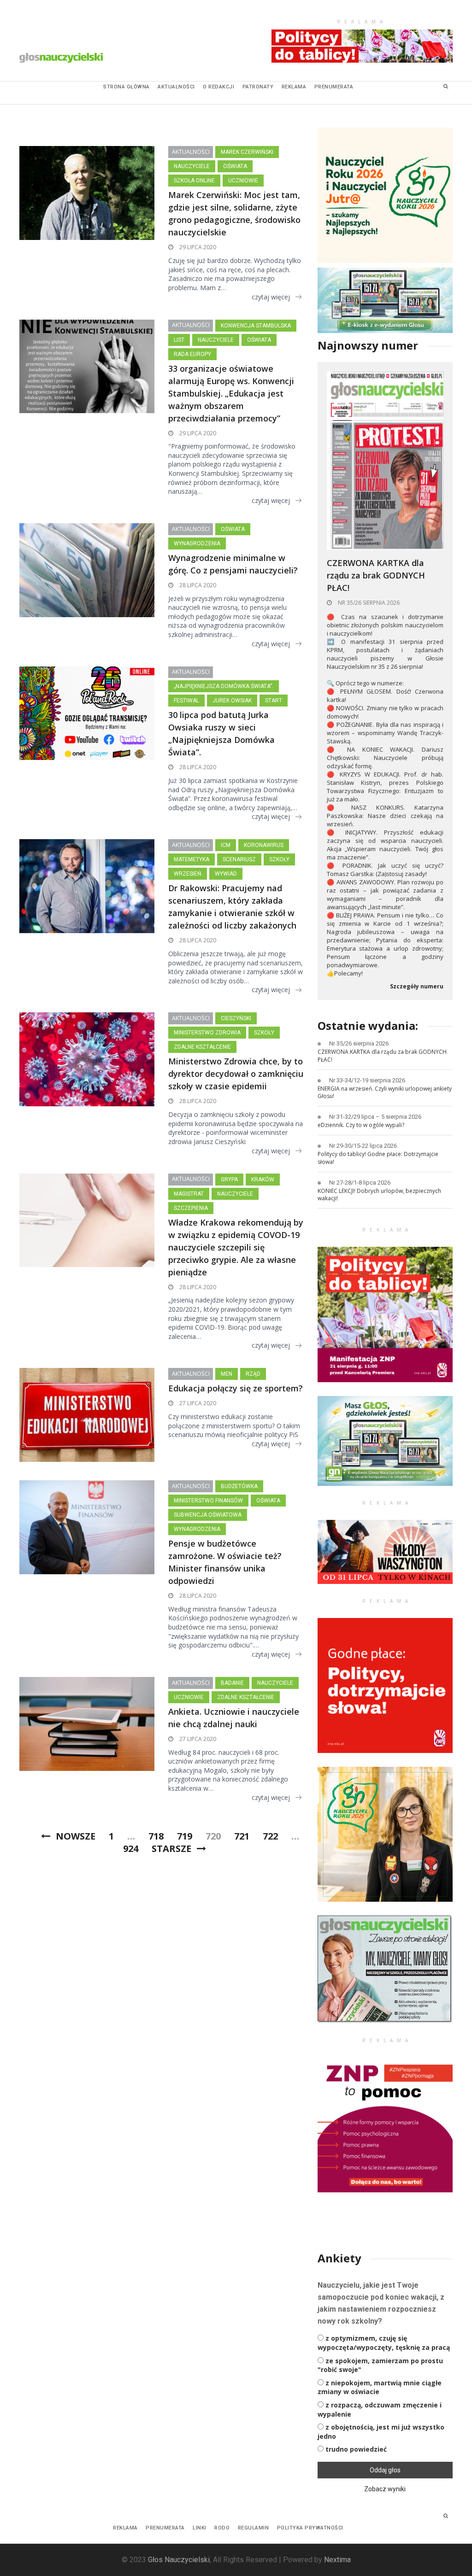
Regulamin (254, 2528)
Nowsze (76, 1836)
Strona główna (127, 87)
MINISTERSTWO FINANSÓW (208, 1501)
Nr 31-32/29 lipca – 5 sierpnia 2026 (375, 1117)
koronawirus (264, 845)
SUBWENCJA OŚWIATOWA (208, 1515)
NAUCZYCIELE (192, 166)
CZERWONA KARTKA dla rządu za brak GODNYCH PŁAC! (376, 575)
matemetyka (192, 859)
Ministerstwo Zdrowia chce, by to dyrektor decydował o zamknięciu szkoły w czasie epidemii (236, 1074)
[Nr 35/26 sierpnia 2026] (385, 460)
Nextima (337, 2560)
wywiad (226, 874)
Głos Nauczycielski (179, 2560)
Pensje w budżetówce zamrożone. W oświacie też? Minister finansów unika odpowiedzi (225, 1562)
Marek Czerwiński (247, 152)
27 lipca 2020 (197, 1403)
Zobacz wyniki (385, 2489)
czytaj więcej (271, 297)
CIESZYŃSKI (236, 1018)
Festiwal (186, 701)
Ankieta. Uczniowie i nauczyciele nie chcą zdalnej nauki (234, 1718)
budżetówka (239, 1486)
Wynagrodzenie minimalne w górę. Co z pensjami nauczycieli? (233, 564)
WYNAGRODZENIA (197, 543)
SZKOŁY (279, 859)
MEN (227, 1374)
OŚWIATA (235, 166)
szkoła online (194, 181)
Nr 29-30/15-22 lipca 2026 (363, 1146)
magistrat (189, 1194)
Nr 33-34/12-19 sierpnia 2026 (367, 1080)
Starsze (171, 1849)
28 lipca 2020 (197, 585)
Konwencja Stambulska (256, 326)
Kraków (263, 1180)
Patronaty (258, 87)
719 (185, 1836)
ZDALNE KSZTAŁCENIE (202, 1047)
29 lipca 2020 (197, 247)
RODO (222, 2528)
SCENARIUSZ (239, 859)
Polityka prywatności (310, 2528)
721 (242, 1836)
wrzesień (188, 874)
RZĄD (253, 1374)
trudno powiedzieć (356, 2449)
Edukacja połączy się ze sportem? (236, 1388)
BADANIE (232, 1683)
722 (270, 1836)
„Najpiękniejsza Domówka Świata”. (224, 686)
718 (156, 1836)
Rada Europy (192, 354)
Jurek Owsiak (232, 701)
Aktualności (176, 87)
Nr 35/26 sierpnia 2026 (368, 603)
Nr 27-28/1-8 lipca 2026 (360, 1183)
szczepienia (191, 1208)
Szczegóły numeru (417, 987)
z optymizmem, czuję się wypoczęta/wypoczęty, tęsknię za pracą (384, 2343)
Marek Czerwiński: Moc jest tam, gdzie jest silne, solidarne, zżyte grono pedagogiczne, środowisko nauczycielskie (234, 213)
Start (274, 701)
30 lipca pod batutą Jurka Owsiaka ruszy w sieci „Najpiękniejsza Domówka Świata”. (221, 733)
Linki (200, 2528)
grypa (229, 1180)
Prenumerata (334, 87)
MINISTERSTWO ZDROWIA (207, 1033)
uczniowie (243, 181)
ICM (226, 845)
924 (131, 1849)
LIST (179, 340)
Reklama (294, 87)
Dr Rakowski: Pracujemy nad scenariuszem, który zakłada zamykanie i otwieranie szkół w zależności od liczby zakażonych (232, 907)
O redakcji (218, 87)
